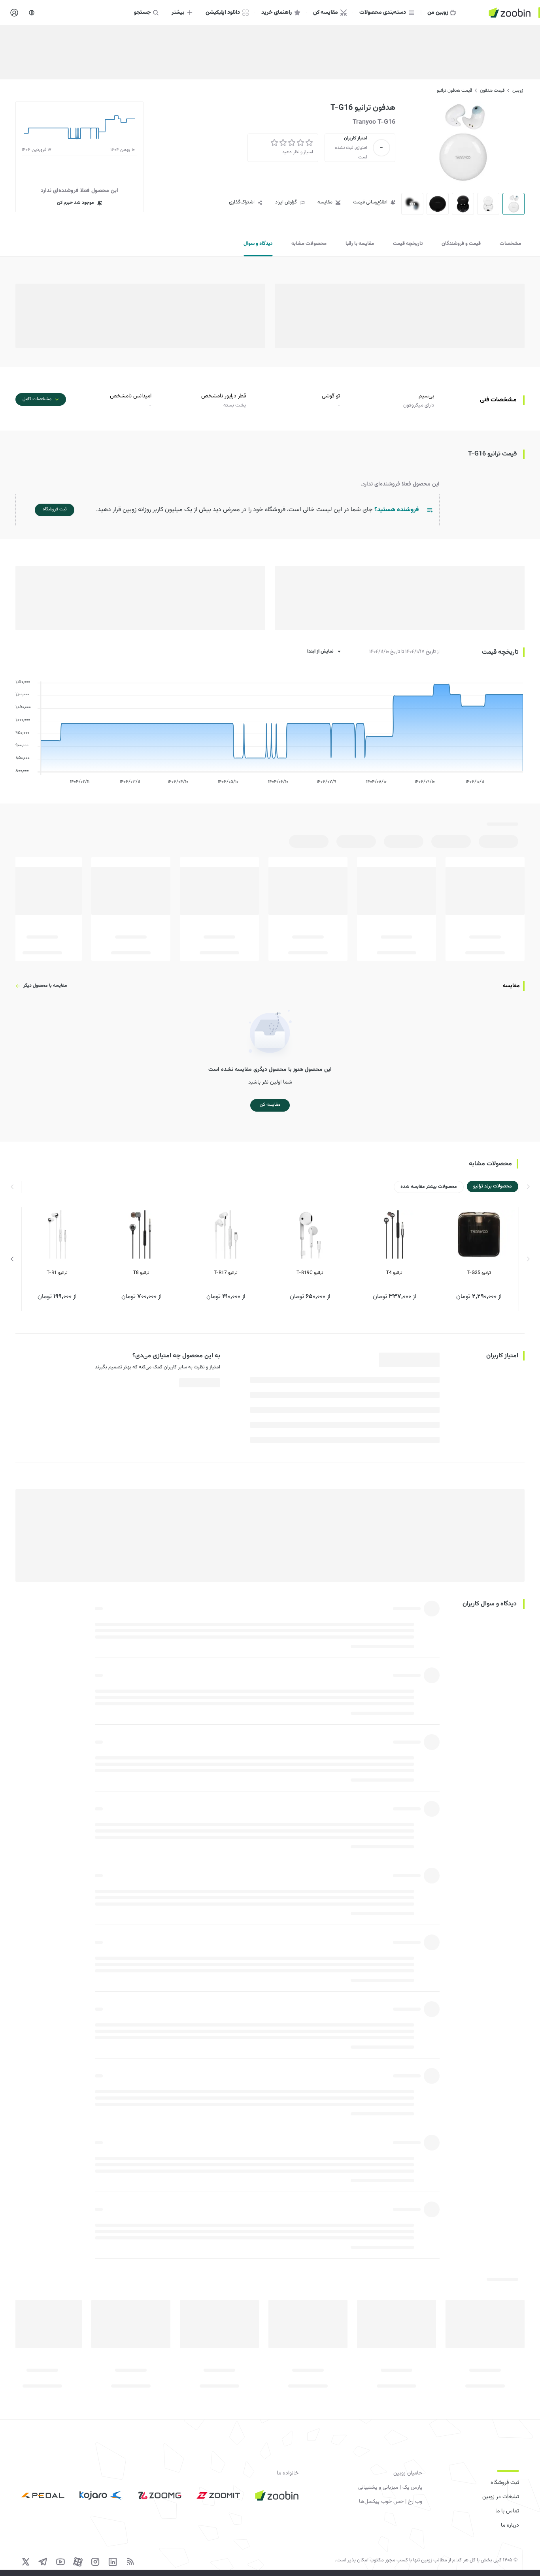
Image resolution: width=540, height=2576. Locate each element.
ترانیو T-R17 (226, 1273)
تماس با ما (507, 2511)
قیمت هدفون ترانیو (454, 90)
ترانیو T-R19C (310, 1273)
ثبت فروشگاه (505, 2483)
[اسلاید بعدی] (12, 1259)
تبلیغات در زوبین (501, 2497)
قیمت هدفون (492, 90)
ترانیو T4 (394, 1273)
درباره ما (510, 2525)
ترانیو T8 (141, 1273)
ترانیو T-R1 (57, 1273)
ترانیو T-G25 (479, 1273)
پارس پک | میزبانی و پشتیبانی (390, 2488)
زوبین (518, 90)
